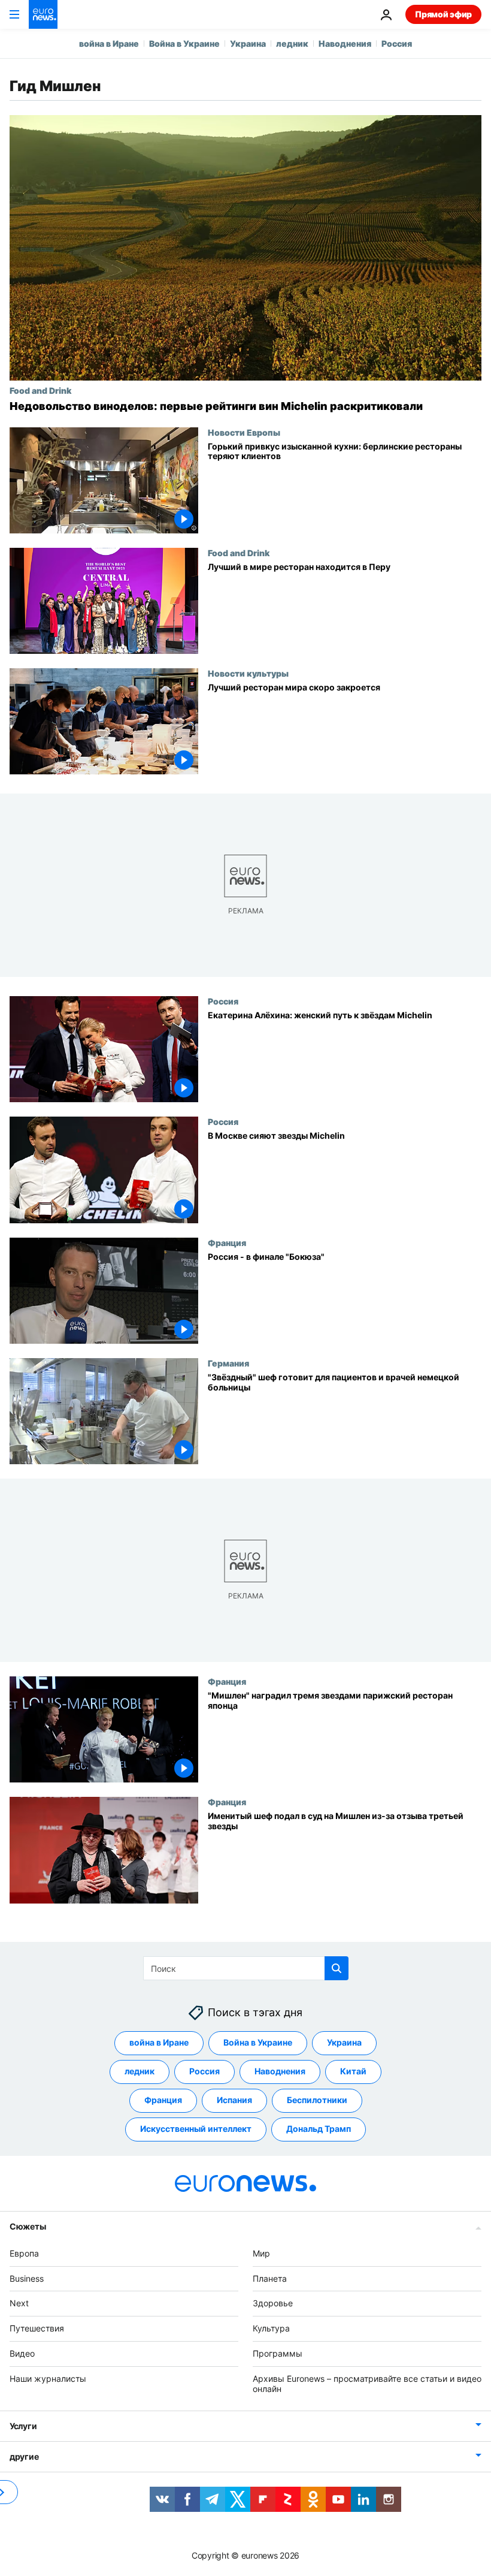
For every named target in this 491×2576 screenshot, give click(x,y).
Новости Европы (244, 432)
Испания (234, 2100)
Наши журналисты (48, 2379)
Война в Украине (184, 43)
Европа (24, 2253)
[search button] (337, 1968)
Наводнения (345, 43)
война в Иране (109, 43)
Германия (228, 1363)
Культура (271, 2328)
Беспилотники (317, 2100)
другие (24, 2457)
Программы (278, 2353)
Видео (22, 2353)
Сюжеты (28, 2226)
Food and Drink (40, 390)
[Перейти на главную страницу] (43, 14)
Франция (227, 1242)
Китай (353, 2072)
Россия (397, 43)
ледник (292, 43)
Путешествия (37, 2328)
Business (27, 2278)
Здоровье (273, 2304)
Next (19, 2304)
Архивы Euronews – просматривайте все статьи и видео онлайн (367, 2384)
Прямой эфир (443, 14)
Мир (261, 2253)
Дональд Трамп (319, 2129)
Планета (270, 2278)
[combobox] (246, 1968)
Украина (248, 43)
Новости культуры (248, 673)
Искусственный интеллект (196, 2129)
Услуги (23, 2426)
